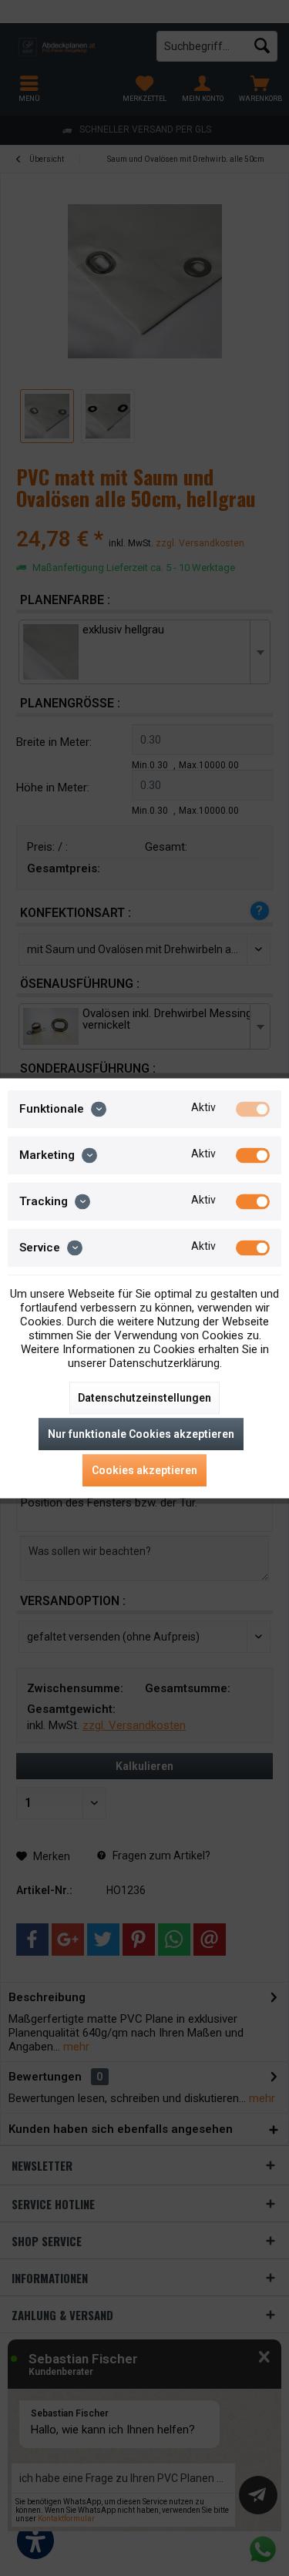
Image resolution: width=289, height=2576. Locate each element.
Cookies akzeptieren (144, 1470)
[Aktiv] (253, 1109)
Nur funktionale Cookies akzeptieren (141, 1434)
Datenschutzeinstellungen (144, 1398)
